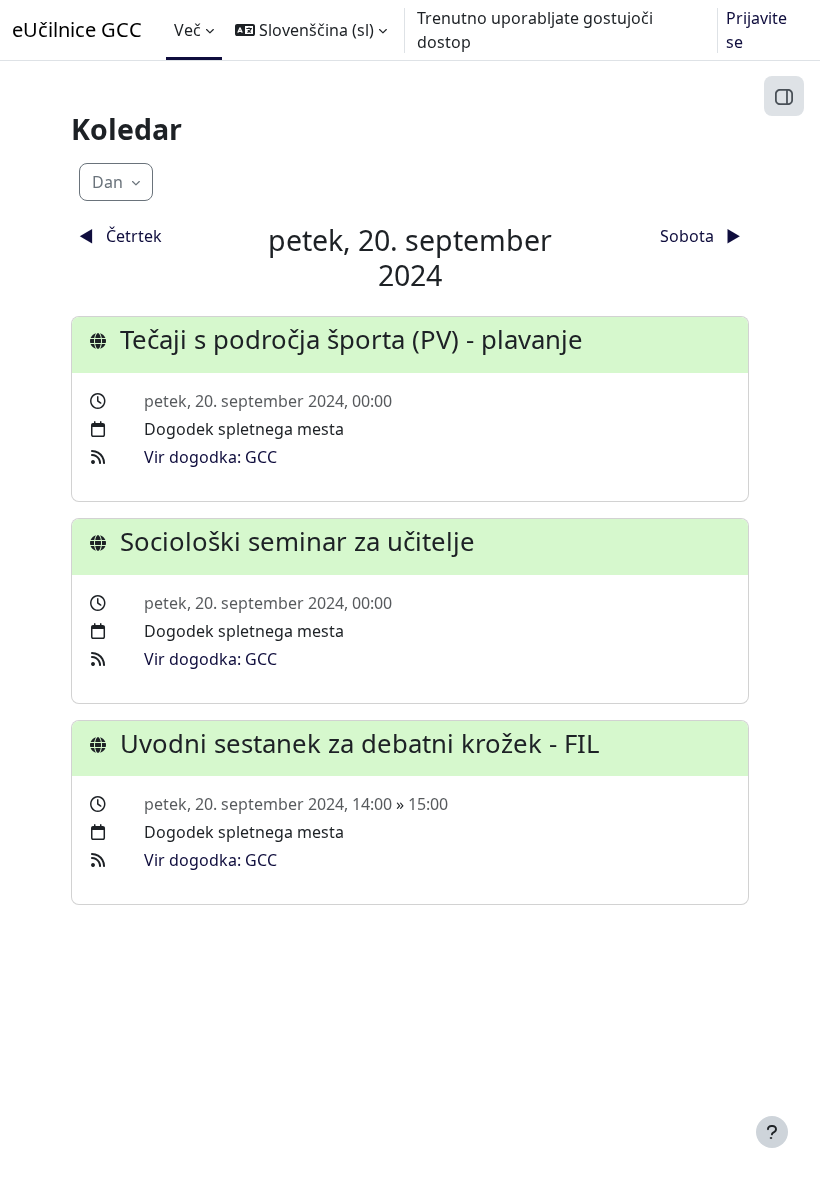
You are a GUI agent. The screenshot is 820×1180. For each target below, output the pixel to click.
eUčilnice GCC (77, 29)
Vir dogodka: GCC (210, 457)
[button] (311, 30)
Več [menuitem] (187, 30)
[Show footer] (772, 1132)
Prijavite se (756, 30)
